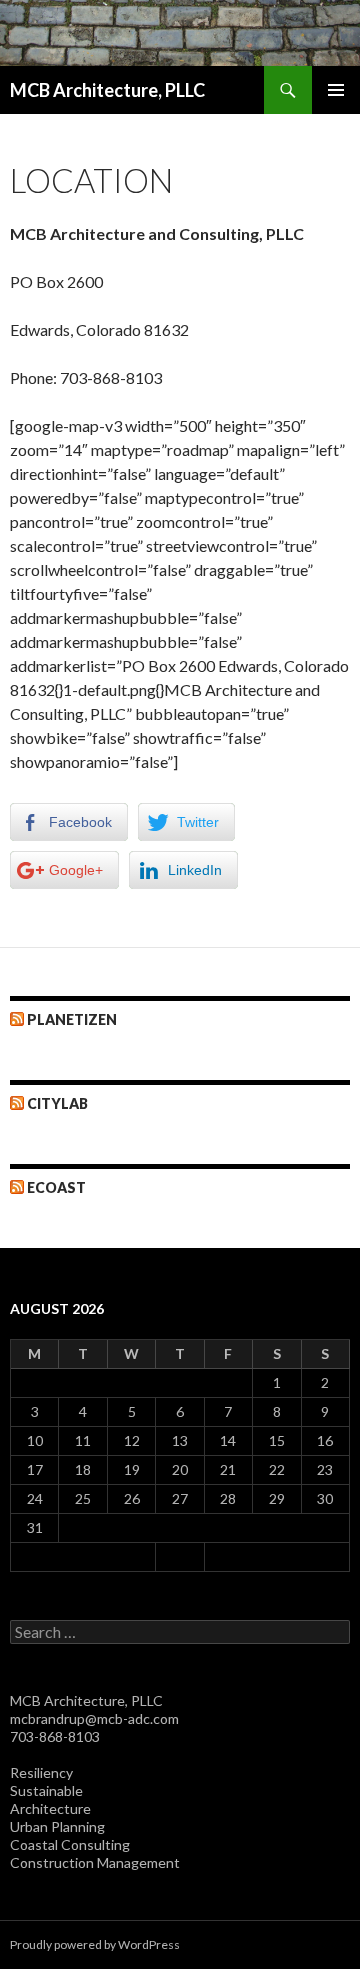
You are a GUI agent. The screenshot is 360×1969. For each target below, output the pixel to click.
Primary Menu (336, 90)
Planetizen (72, 1019)
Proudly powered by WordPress (95, 1944)
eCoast (56, 1187)
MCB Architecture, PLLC (107, 90)
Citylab (57, 1103)
